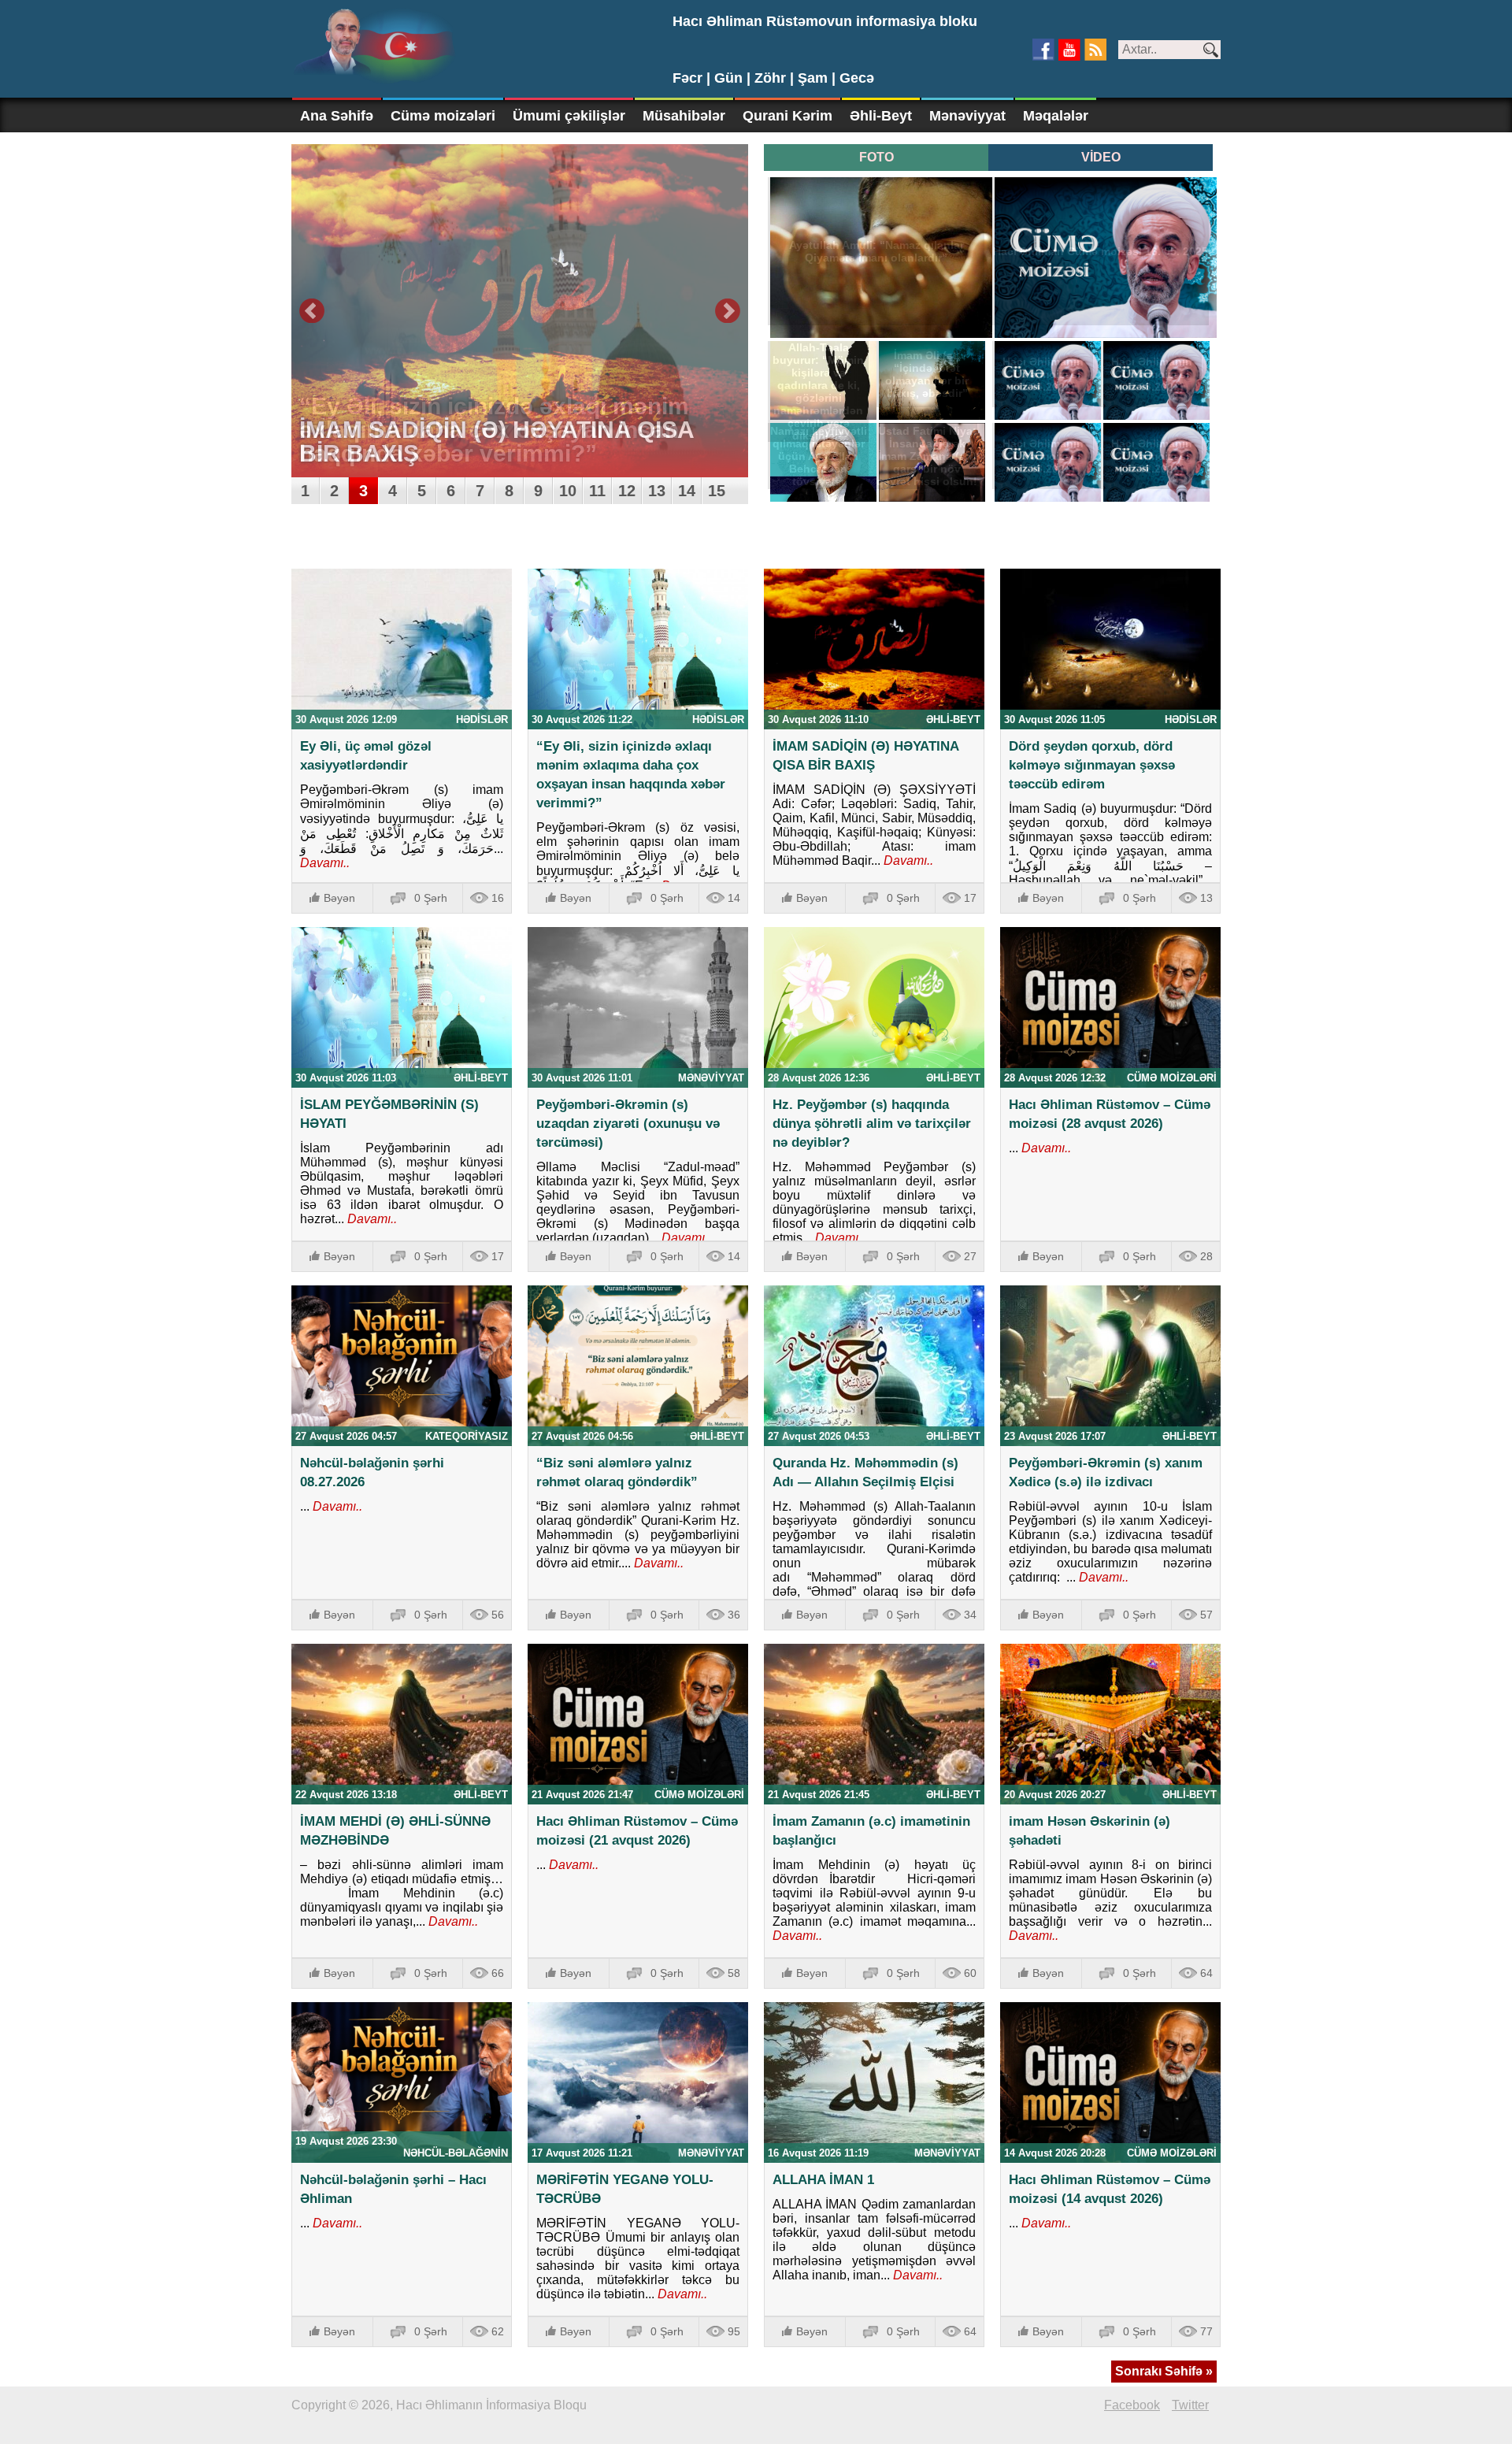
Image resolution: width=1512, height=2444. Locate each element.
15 (717, 491)
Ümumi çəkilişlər (569, 116)
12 (627, 491)
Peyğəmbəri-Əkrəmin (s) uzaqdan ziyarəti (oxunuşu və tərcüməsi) (628, 1124)
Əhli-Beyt (881, 116)
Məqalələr (1056, 116)
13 (657, 491)
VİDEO (1101, 157)
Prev (312, 311)
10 (568, 491)
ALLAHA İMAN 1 (823, 2180)
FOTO (876, 157)
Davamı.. (325, 863)
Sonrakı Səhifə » (1164, 2371)
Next (728, 311)
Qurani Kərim (787, 116)
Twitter (1190, 2405)
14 (687, 491)
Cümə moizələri (443, 116)
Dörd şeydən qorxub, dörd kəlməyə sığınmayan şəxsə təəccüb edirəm (1092, 765)
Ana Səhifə (337, 116)
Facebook (1132, 2405)
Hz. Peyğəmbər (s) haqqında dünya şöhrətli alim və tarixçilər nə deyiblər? (872, 1124)
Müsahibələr (684, 116)
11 (597, 491)
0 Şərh (431, 898)
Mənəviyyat (967, 116)
